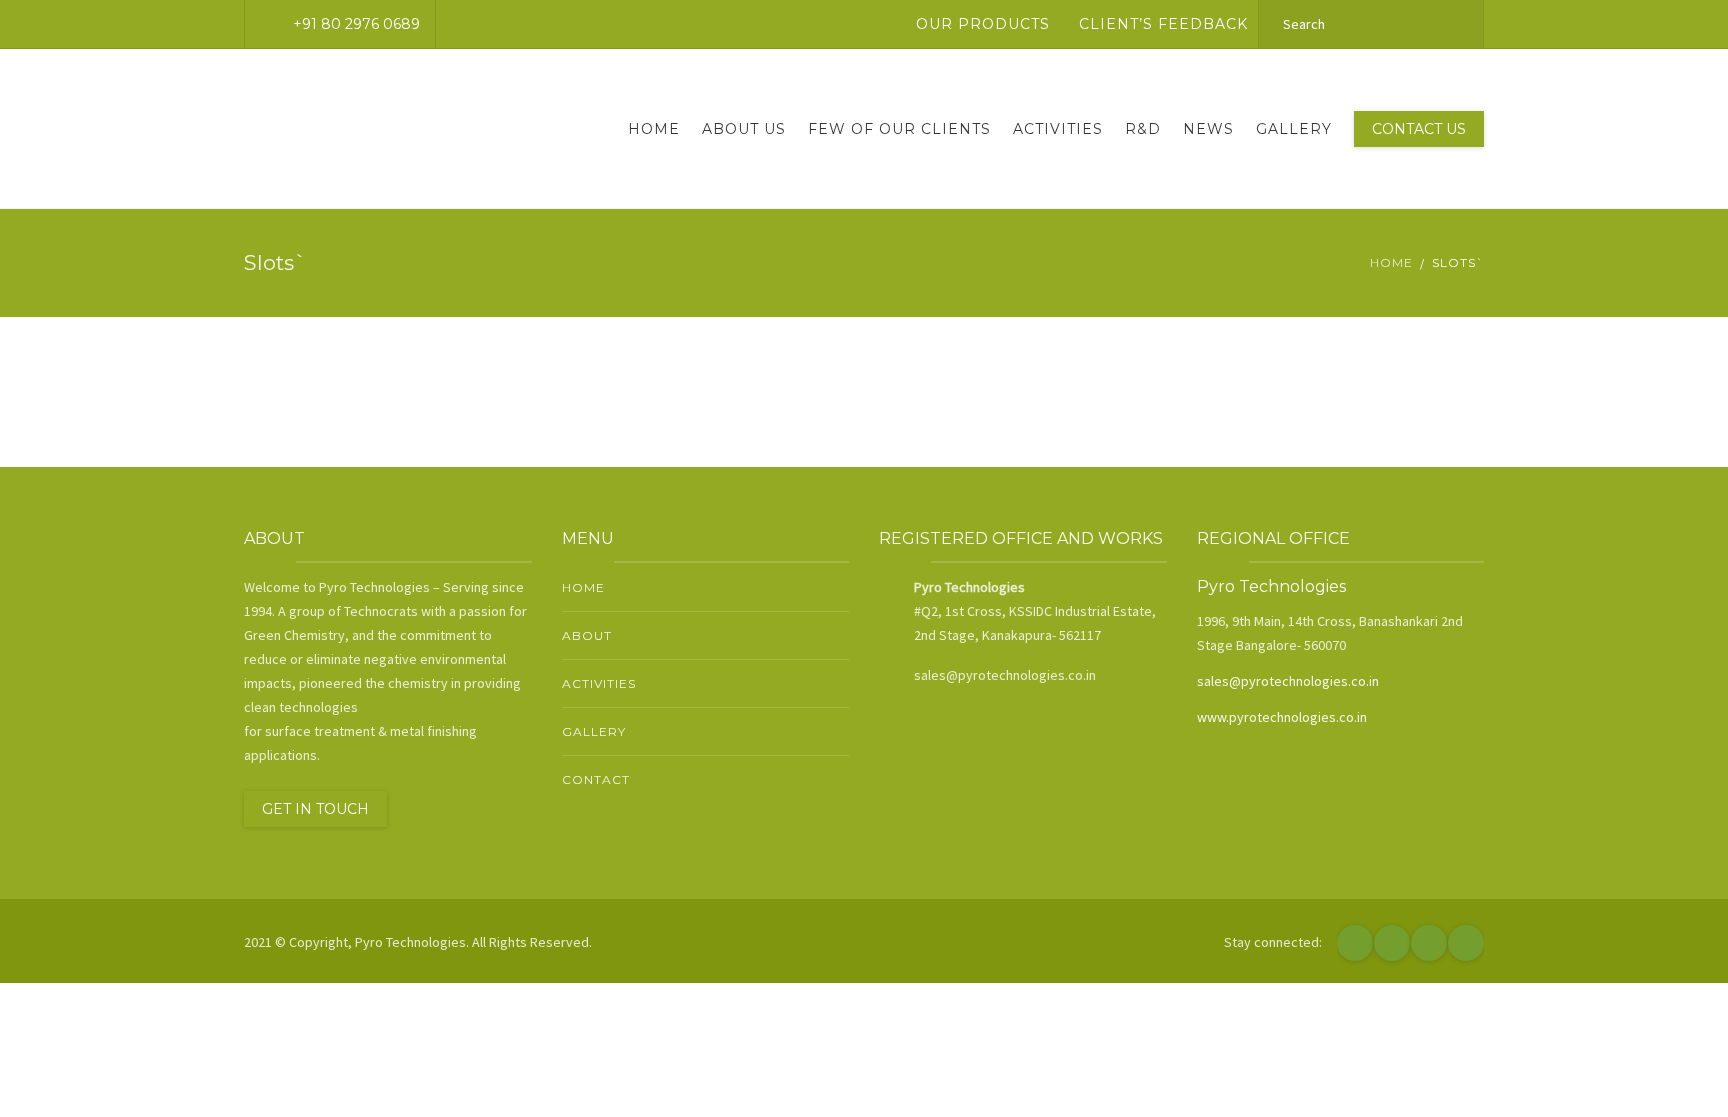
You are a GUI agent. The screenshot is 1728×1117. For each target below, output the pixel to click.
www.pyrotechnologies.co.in (1282, 717)
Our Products (983, 24)
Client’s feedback (1163, 24)
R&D (1143, 129)
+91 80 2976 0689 (356, 24)
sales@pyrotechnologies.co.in (1288, 681)
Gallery (1294, 129)
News (1208, 129)
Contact (596, 779)
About (587, 635)
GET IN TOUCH (315, 809)
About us (744, 129)
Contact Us (1419, 129)
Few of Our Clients (899, 129)
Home (654, 129)
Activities (1058, 129)
